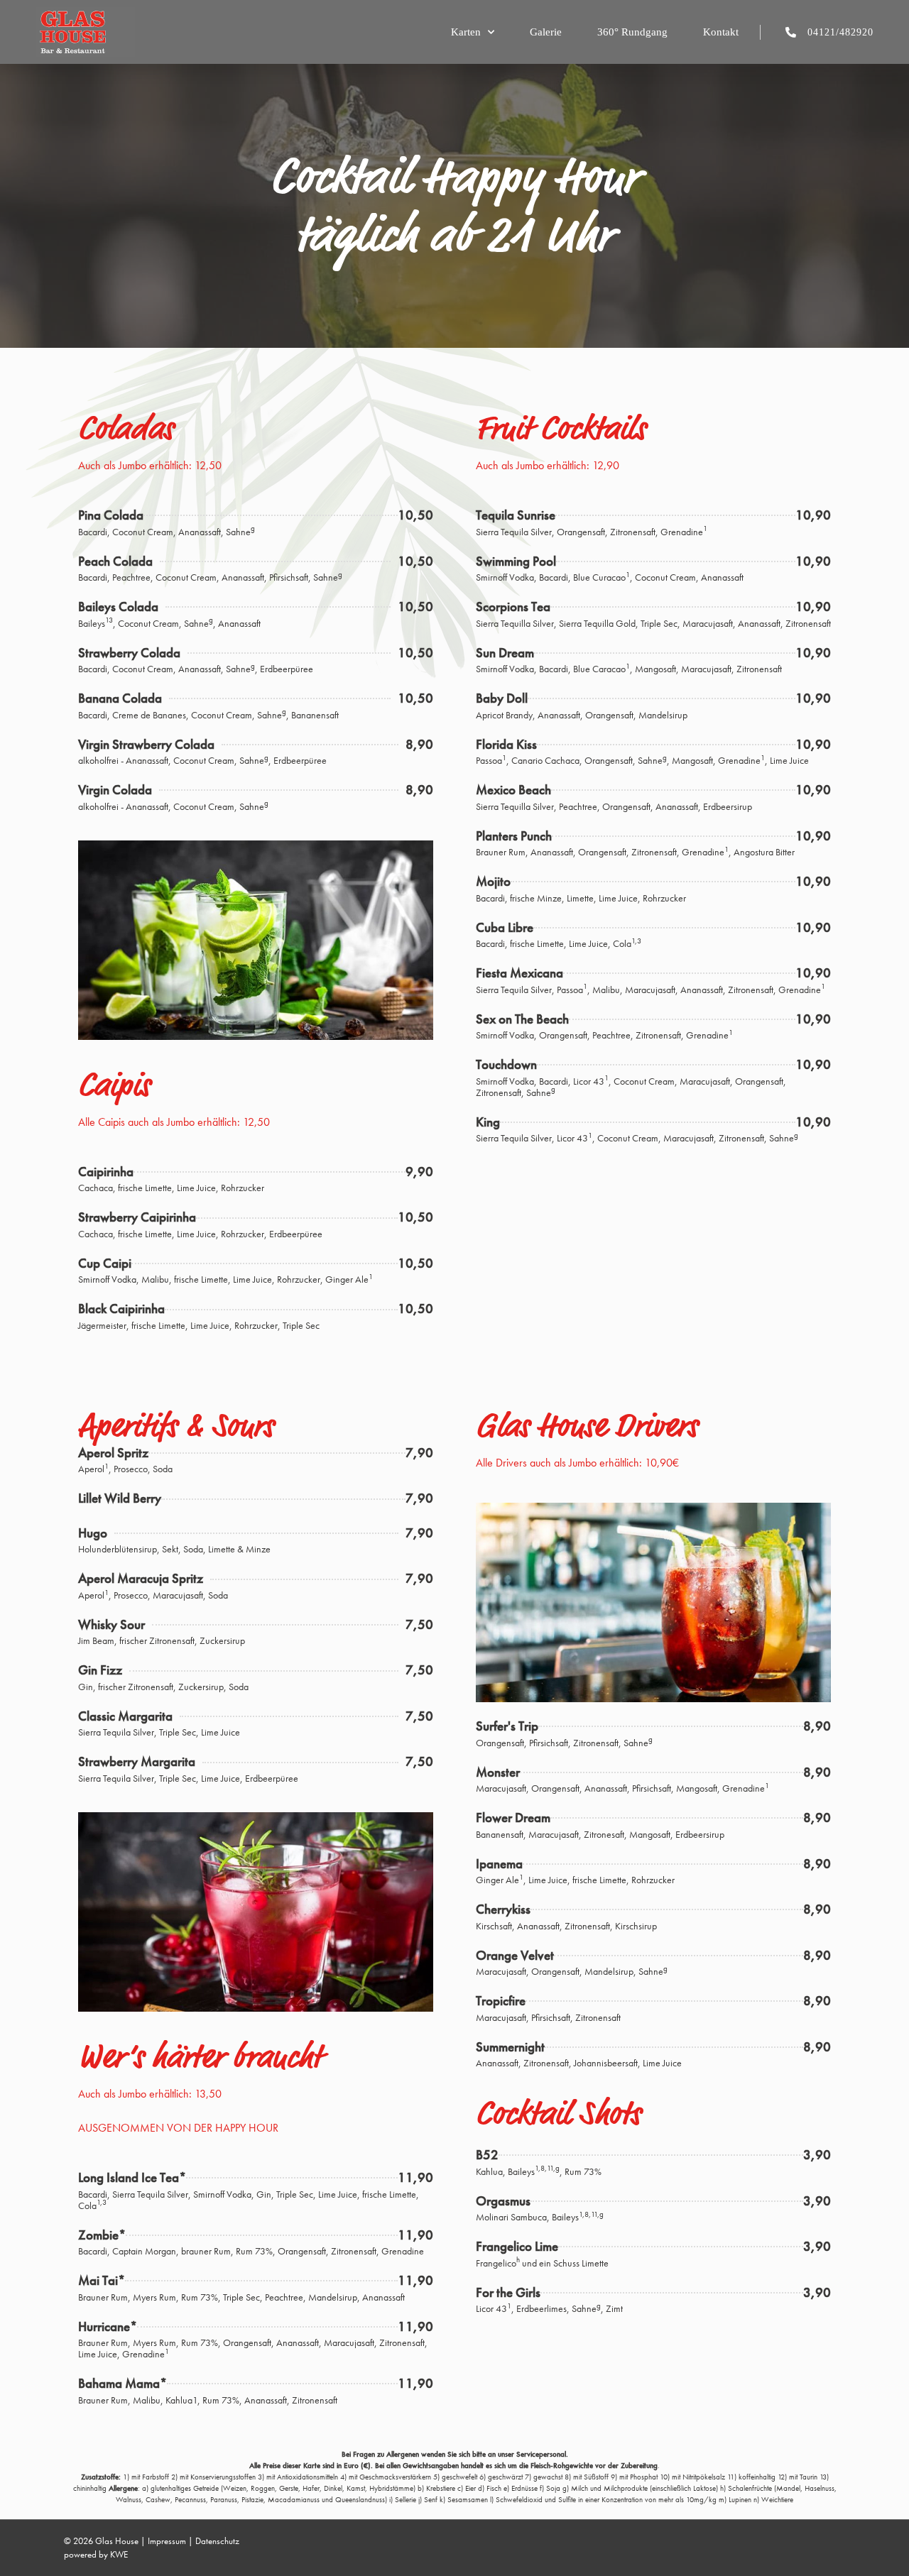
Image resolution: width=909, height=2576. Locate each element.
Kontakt (721, 32)
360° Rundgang (632, 32)
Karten (466, 32)
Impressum (167, 2541)
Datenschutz (217, 2541)
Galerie (546, 32)
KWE (119, 2554)
